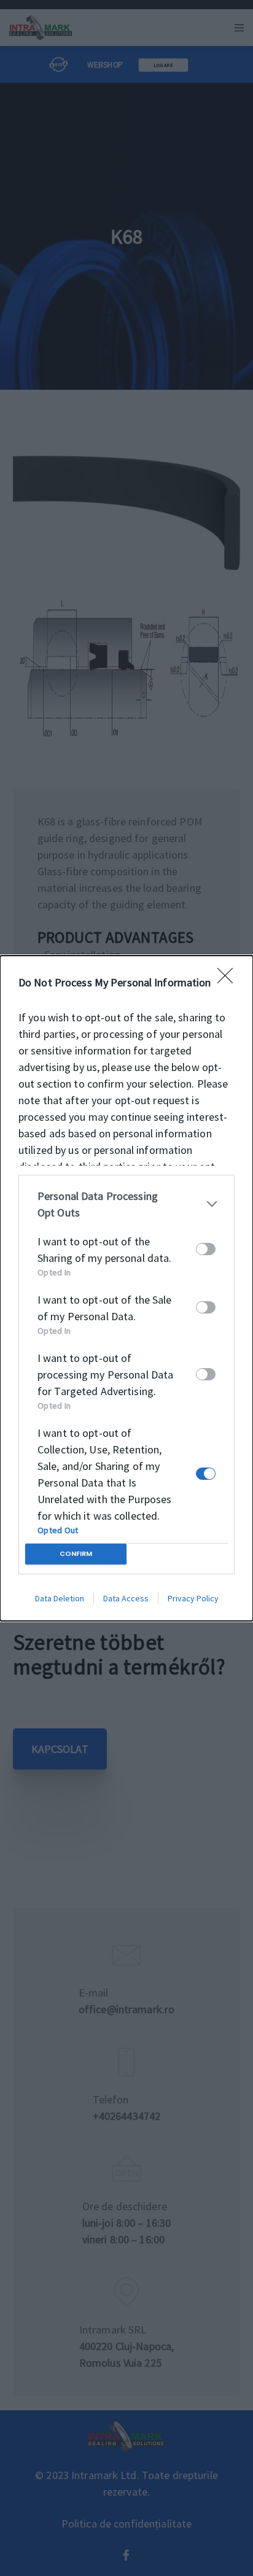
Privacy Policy (193, 1598)
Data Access (126, 1598)
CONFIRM (76, 1553)
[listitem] (126, 1204)
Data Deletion (60, 1598)
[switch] (206, 1249)
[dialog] (126, 1288)
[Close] (229, 980)
